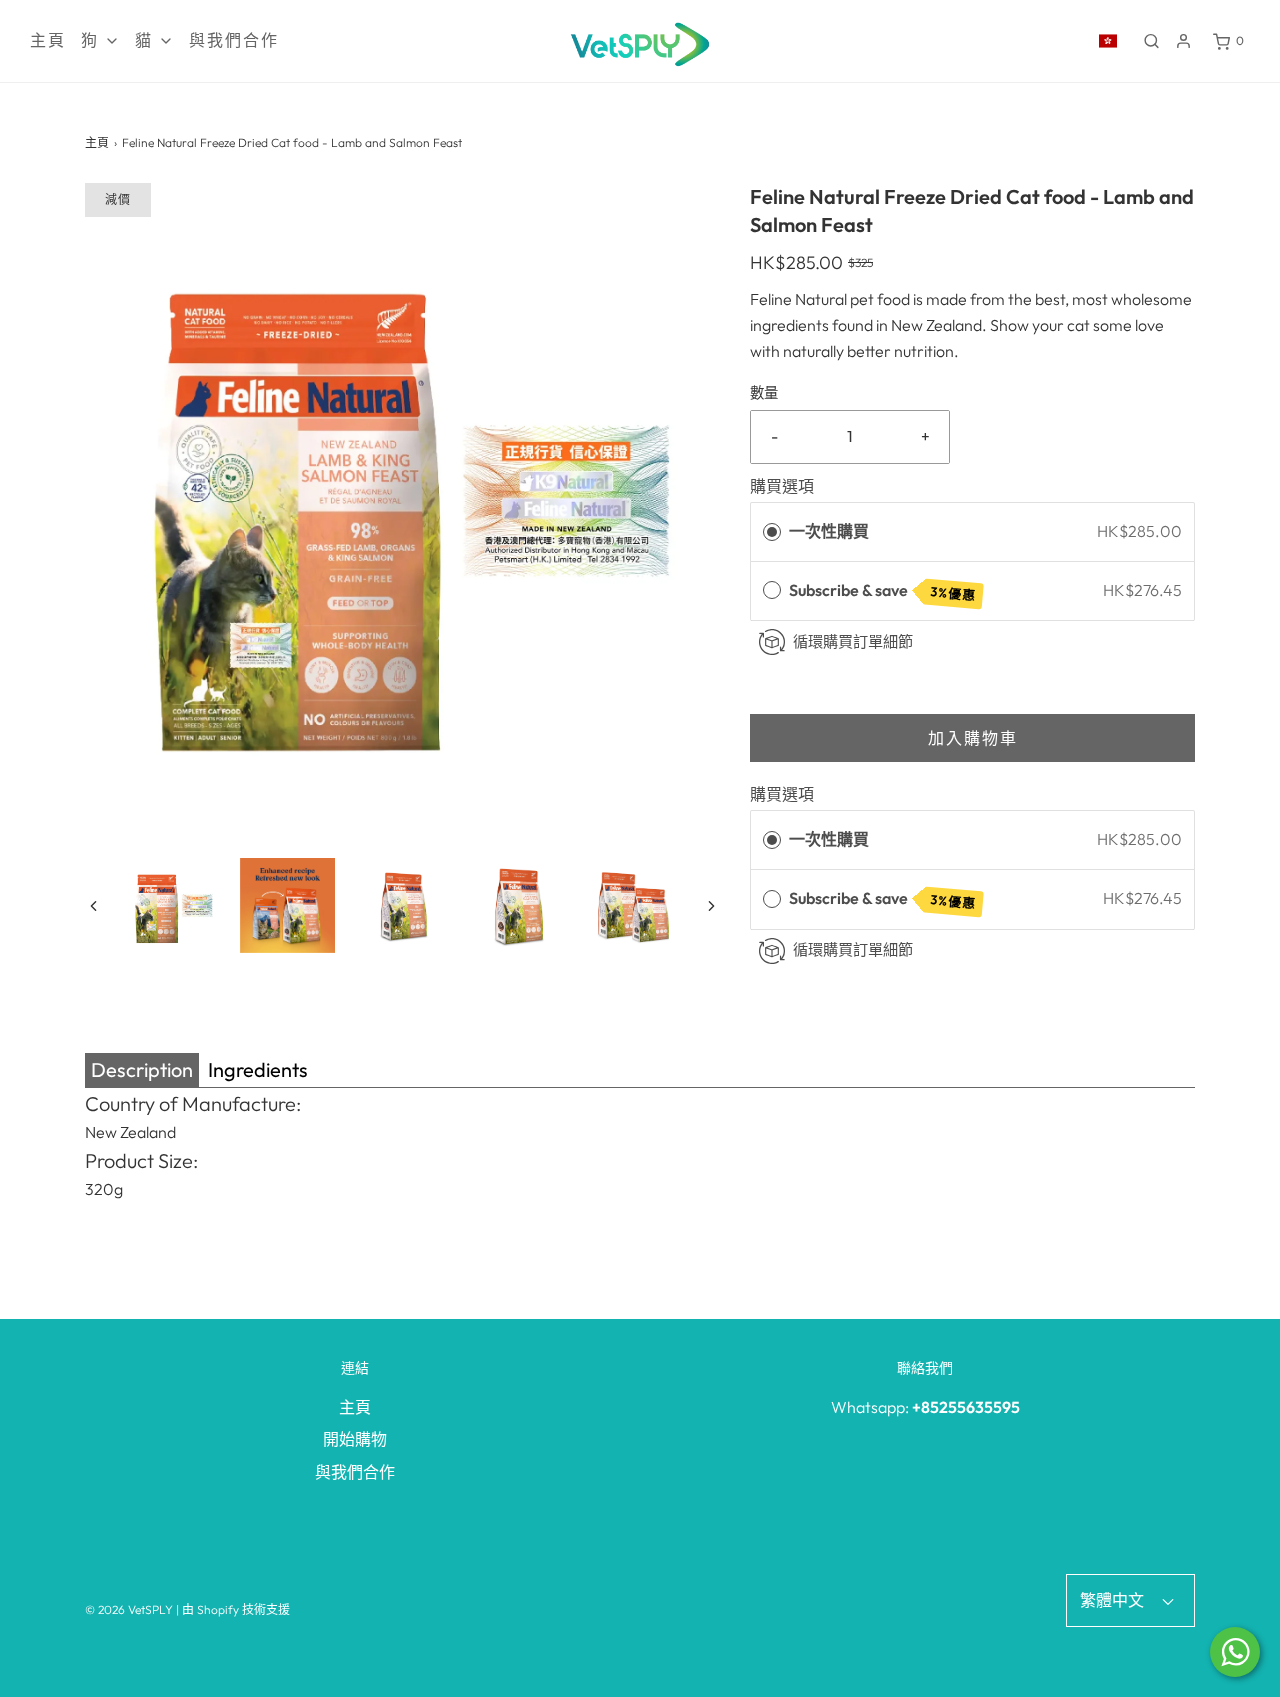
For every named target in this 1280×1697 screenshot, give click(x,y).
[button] (93, 905)
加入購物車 (973, 738)
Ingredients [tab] (258, 1069)
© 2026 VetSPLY (129, 1609)
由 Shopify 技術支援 (236, 1609)
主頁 (48, 40)
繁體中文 (1113, 1600)
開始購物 (355, 1439)
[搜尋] (1151, 41)
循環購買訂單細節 (853, 641)
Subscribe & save (883, 591)
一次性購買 (829, 531)
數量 (764, 393)
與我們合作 (234, 40)
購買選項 (782, 486)
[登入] (1183, 41)
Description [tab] (142, 1069)
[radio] (772, 532)
